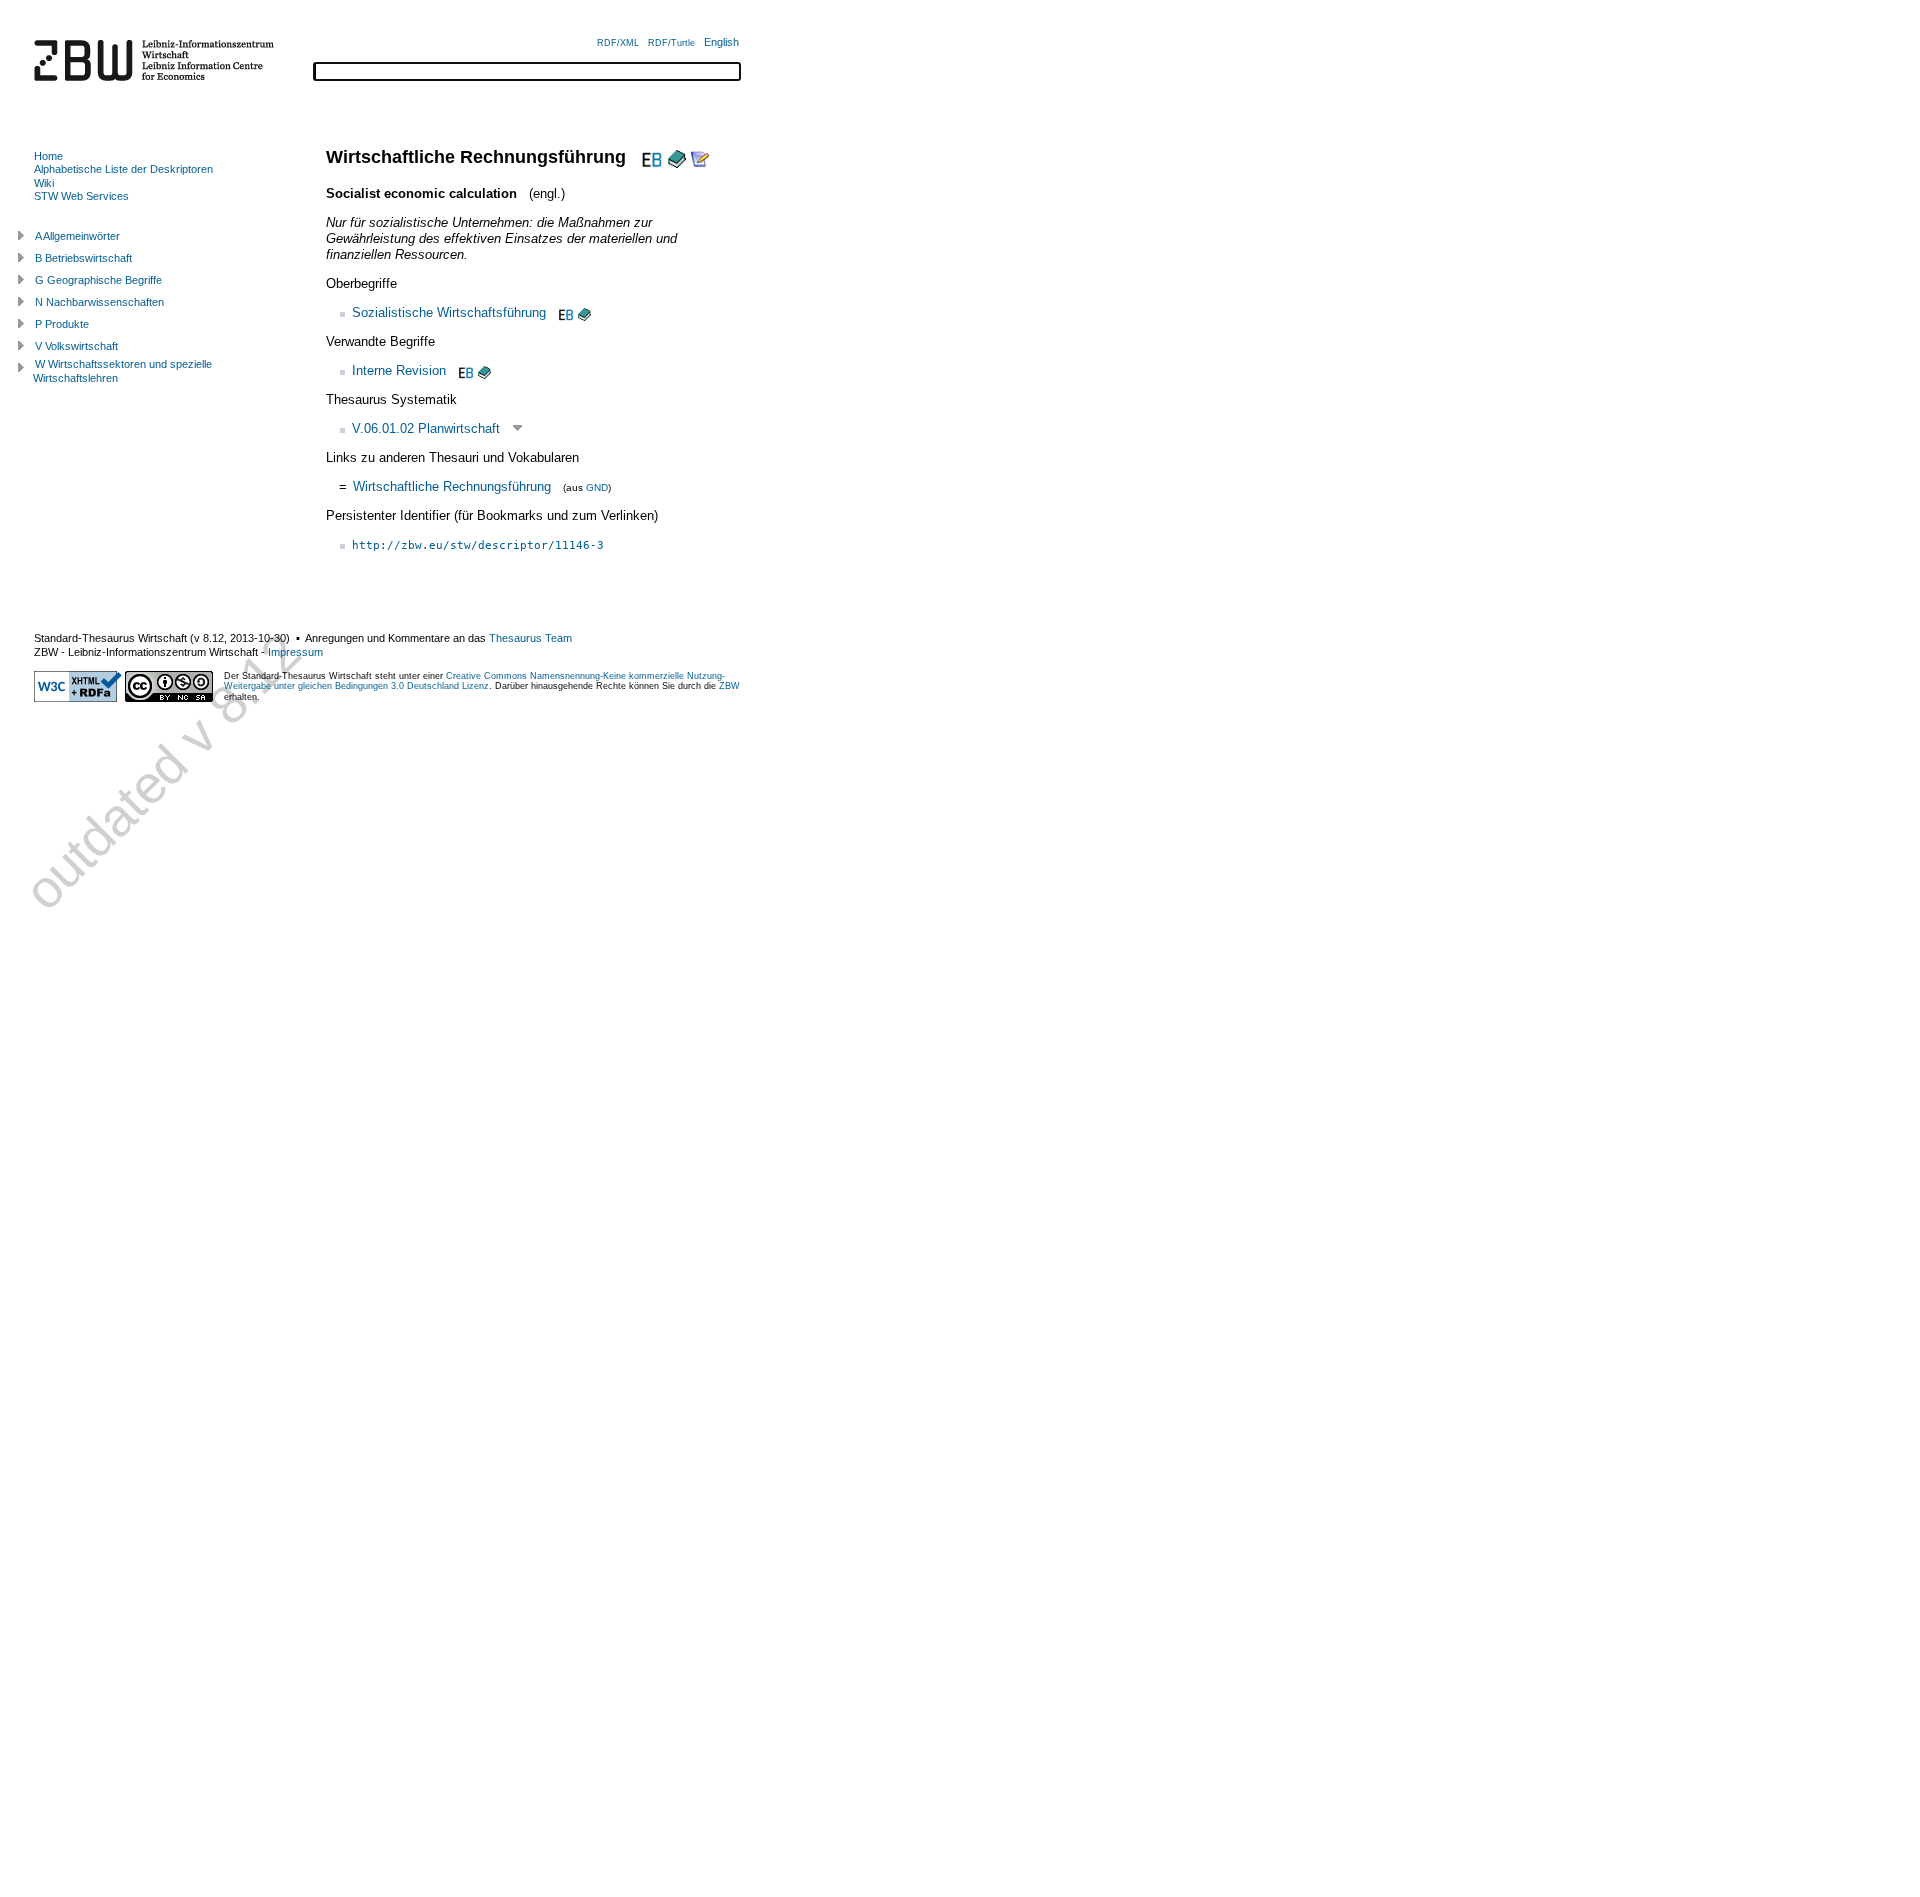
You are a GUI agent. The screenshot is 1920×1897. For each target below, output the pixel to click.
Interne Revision (399, 370)
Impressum (295, 652)
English (721, 42)
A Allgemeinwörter (77, 236)
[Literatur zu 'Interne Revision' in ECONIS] (484, 370)
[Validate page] (78, 698)
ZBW (729, 686)
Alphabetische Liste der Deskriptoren (123, 169)
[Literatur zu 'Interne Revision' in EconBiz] (464, 370)
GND (597, 487)
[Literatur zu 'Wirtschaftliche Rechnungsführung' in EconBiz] (649, 157)
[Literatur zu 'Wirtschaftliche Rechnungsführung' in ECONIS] (677, 157)
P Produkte (62, 324)
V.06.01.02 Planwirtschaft (426, 428)
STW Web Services (81, 196)
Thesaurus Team (530, 638)
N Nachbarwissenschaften (99, 302)
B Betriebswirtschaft (83, 258)
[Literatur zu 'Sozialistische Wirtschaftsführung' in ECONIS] (584, 312)
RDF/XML (618, 43)
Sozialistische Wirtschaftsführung (449, 312)
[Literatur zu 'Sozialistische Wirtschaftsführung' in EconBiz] (564, 312)
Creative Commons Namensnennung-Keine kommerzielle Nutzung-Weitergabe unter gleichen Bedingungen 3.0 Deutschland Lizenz (474, 681)
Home (48, 156)
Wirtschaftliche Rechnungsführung (452, 486)
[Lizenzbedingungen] (169, 698)
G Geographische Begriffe (98, 280)
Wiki (44, 183)
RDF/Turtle (671, 43)
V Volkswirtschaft (76, 346)
